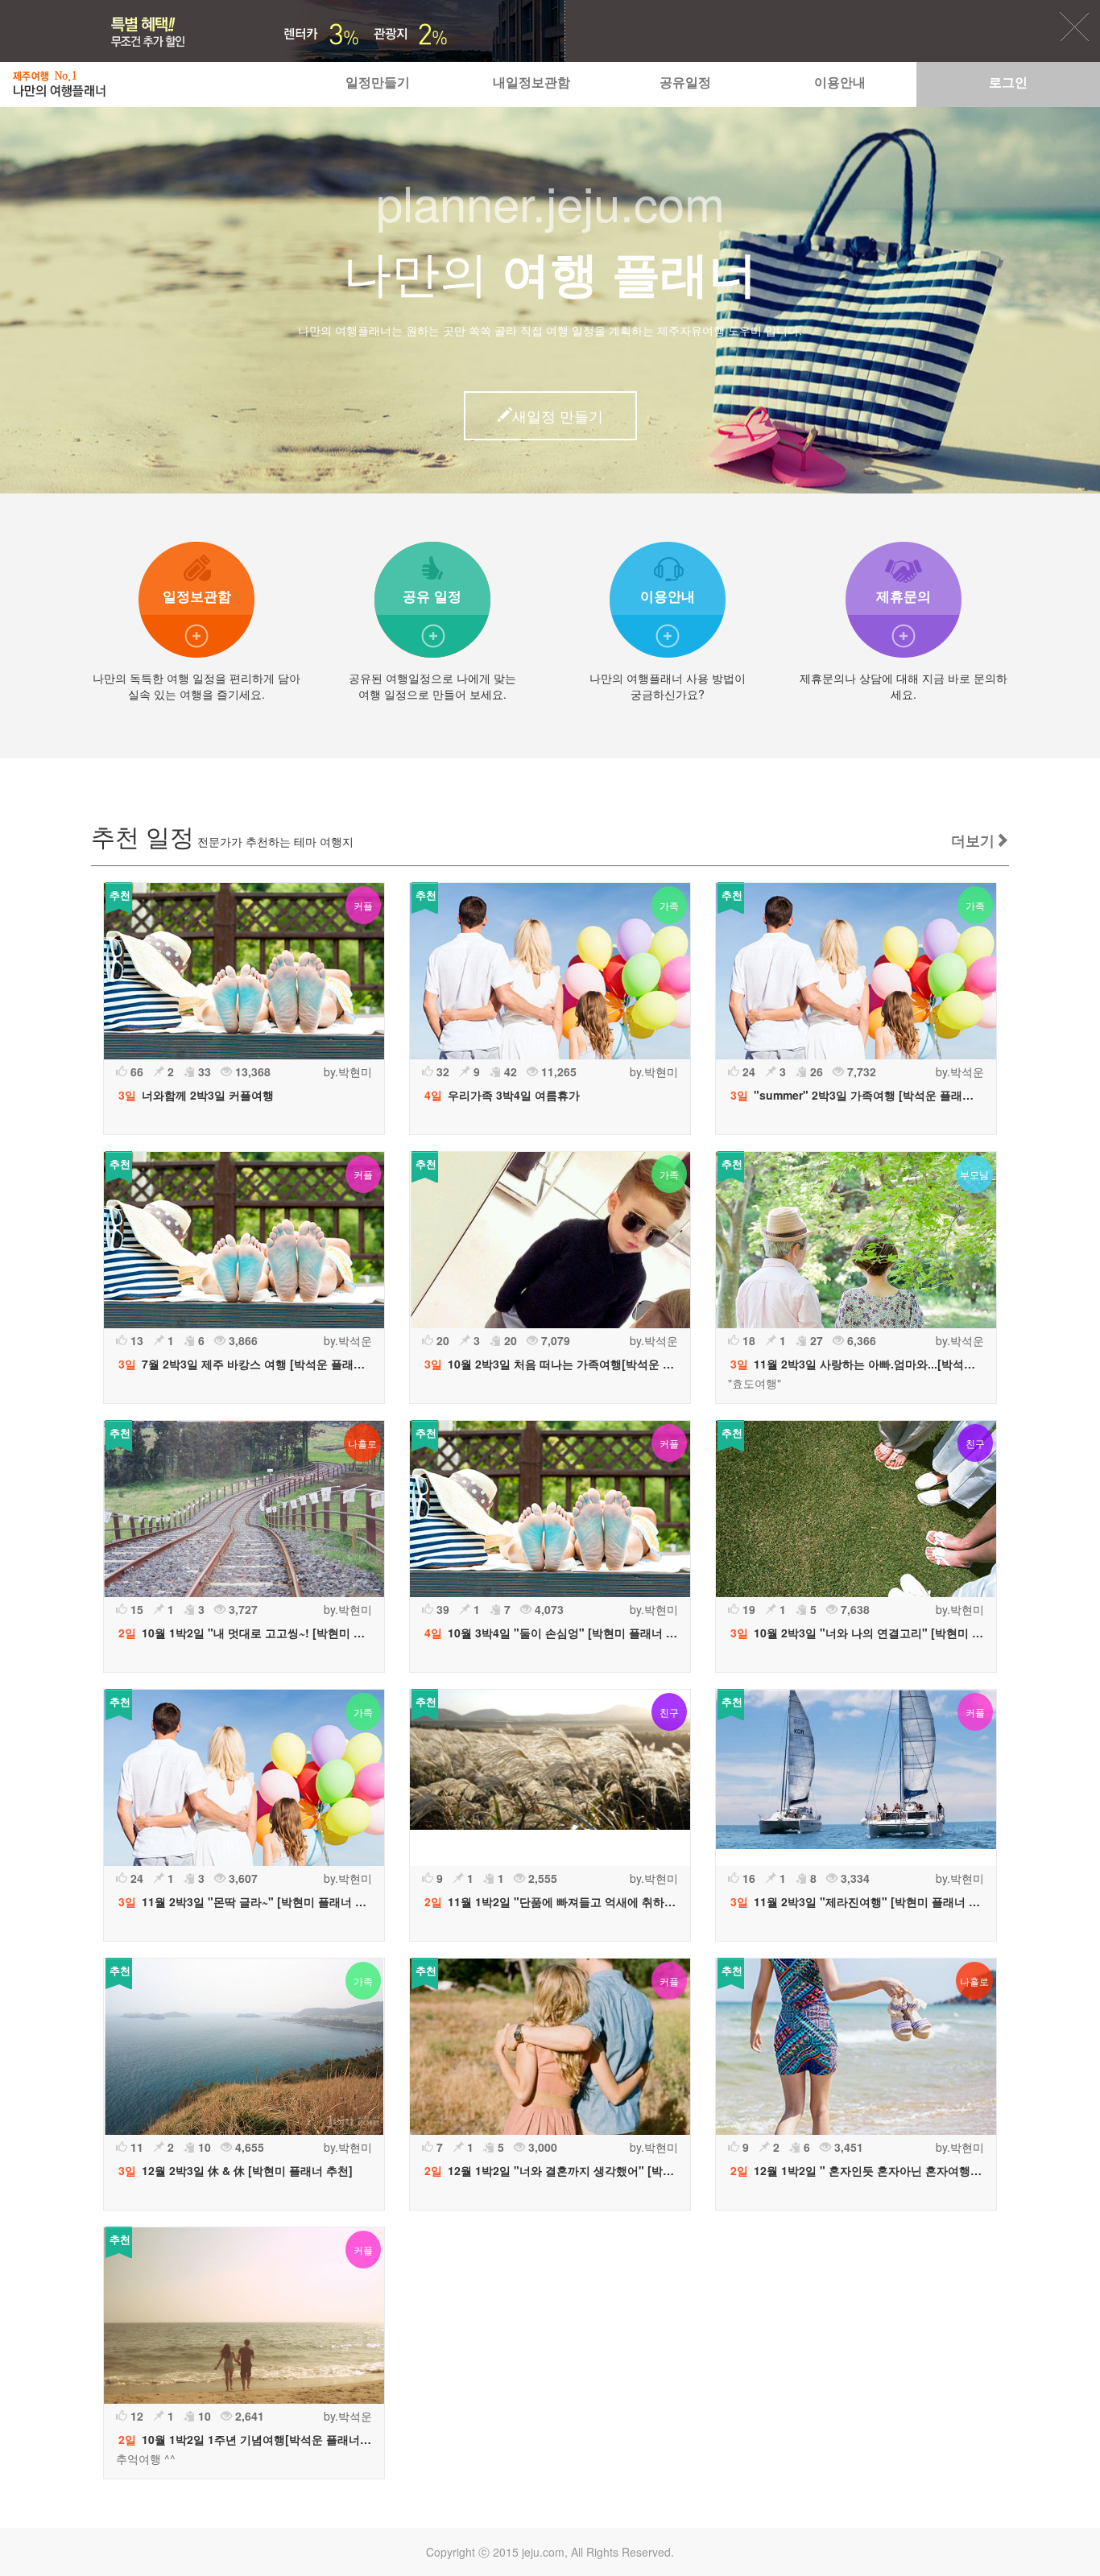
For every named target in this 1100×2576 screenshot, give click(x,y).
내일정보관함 (531, 82)
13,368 (251, 1071)
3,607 (242, 1878)
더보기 (973, 840)
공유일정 (685, 82)
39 (441, 1609)
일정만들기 (378, 82)
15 (135, 1609)
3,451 (847, 2147)
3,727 (242, 1609)
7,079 (554, 1340)
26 (815, 1071)
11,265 (557, 1071)
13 (135, 1340)
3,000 (541, 2147)
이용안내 (840, 82)
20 (441, 1340)
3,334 (854, 1878)
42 (509, 1071)
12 (135, 2416)
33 (203, 1071)
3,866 (242, 1340)
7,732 (860, 1071)
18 (747, 1340)
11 (135, 2147)
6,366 (860, 1340)
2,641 (248, 2416)
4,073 (548, 1609)
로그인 (1008, 82)
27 (815, 1340)
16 (747, 1878)
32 (441, 1071)
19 (747, 1609)
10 (203, 2147)
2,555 (541, 1878)
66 (135, 1071)
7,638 (854, 1609)
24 (747, 1071)
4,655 (248, 2147)
